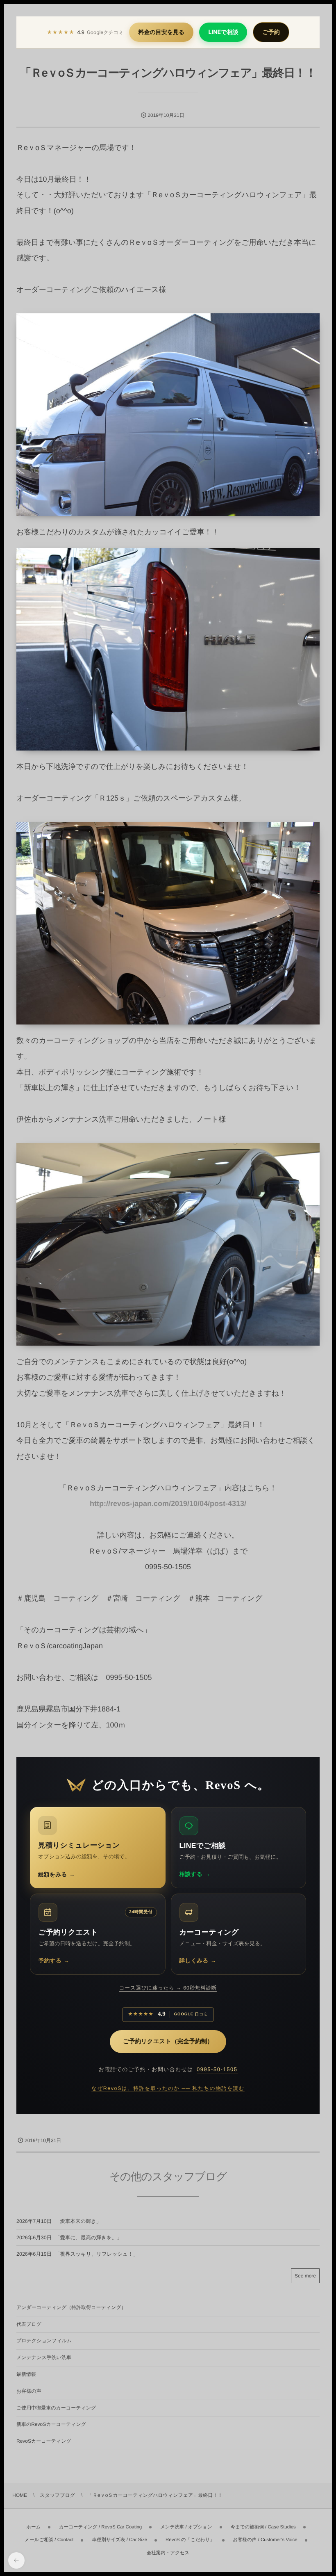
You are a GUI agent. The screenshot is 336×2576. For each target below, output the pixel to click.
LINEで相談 (223, 32)
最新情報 (26, 2374)
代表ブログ (29, 2324)
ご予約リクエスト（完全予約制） (168, 2042)
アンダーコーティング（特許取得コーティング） (71, 2307)
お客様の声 (29, 2391)
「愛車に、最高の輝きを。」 (89, 2238)
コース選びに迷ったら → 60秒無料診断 (168, 1988)
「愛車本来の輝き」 (78, 2221)
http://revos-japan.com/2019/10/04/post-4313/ (168, 1504)
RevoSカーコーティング (44, 2441)
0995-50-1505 (217, 2069)
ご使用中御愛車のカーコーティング (56, 2408)
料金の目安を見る (161, 32)
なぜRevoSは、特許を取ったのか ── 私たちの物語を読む (168, 2088)
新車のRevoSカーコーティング (51, 2424)
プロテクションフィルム (44, 2341)
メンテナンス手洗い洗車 (44, 2357)
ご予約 (271, 32)
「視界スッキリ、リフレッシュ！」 (96, 2254)
